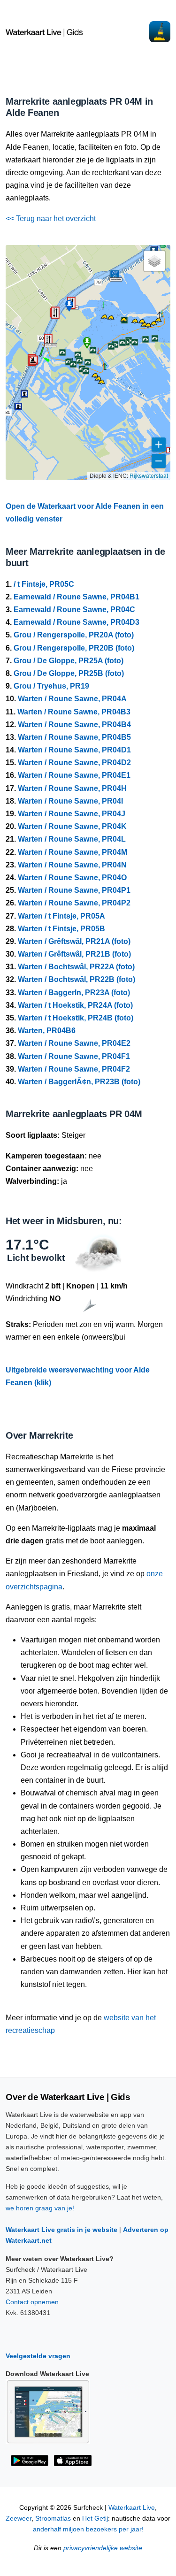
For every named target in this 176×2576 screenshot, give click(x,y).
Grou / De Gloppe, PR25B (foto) (69, 673)
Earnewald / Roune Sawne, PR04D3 (77, 622)
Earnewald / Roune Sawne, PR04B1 (77, 597)
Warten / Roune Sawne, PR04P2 (74, 903)
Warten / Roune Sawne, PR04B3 (74, 712)
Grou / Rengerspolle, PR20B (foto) (74, 648)
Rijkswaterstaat (149, 475)
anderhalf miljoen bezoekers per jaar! (88, 2529)
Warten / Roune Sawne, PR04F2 (74, 1069)
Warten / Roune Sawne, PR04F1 (74, 1056)
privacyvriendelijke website (103, 2548)
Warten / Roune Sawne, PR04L (72, 839)
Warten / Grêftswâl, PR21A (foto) (74, 941)
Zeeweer (19, 2518)
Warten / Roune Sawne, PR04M (73, 852)
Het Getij (95, 2518)
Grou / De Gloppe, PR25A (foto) (69, 661)
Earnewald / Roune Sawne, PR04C (74, 609)
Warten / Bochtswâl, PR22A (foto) (76, 967)
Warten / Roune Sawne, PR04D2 (74, 763)
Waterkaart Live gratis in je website (61, 2230)
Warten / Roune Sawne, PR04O (72, 878)
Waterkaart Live (132, 2508)
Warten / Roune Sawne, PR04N (72, 865)
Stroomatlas (53, 2518)
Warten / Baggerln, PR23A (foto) (74, 993)
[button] (40, 356)
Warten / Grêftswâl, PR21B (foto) (74, 954)
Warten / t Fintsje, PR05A (61, 916)
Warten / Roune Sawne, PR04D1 (74, 750)
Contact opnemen (32, 2302)
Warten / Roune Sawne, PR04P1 (74, 890)
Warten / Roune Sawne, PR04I (70, 801)
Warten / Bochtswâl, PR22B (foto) (77, 979)
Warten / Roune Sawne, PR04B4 (74, 724)
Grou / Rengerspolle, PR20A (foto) (74, 635)
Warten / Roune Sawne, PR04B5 (74, 737)
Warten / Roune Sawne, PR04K (72, 826)
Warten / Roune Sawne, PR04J (72, 814)
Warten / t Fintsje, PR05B (61, 929)
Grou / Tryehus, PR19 (51, 686)
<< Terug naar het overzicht (51, 218)
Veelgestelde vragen (38, 2356)
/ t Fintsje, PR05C (44, 584)
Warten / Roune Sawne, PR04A (72, 699)
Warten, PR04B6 (47, 1031)
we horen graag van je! (40, 2208)
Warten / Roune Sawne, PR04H (72, 788)
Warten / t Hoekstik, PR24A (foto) (75, 1005)
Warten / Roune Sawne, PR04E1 (74, 775)
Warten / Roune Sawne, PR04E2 (74, 1043)
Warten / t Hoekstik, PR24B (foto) (76, 1018)
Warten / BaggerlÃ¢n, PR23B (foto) (79, 1082)
